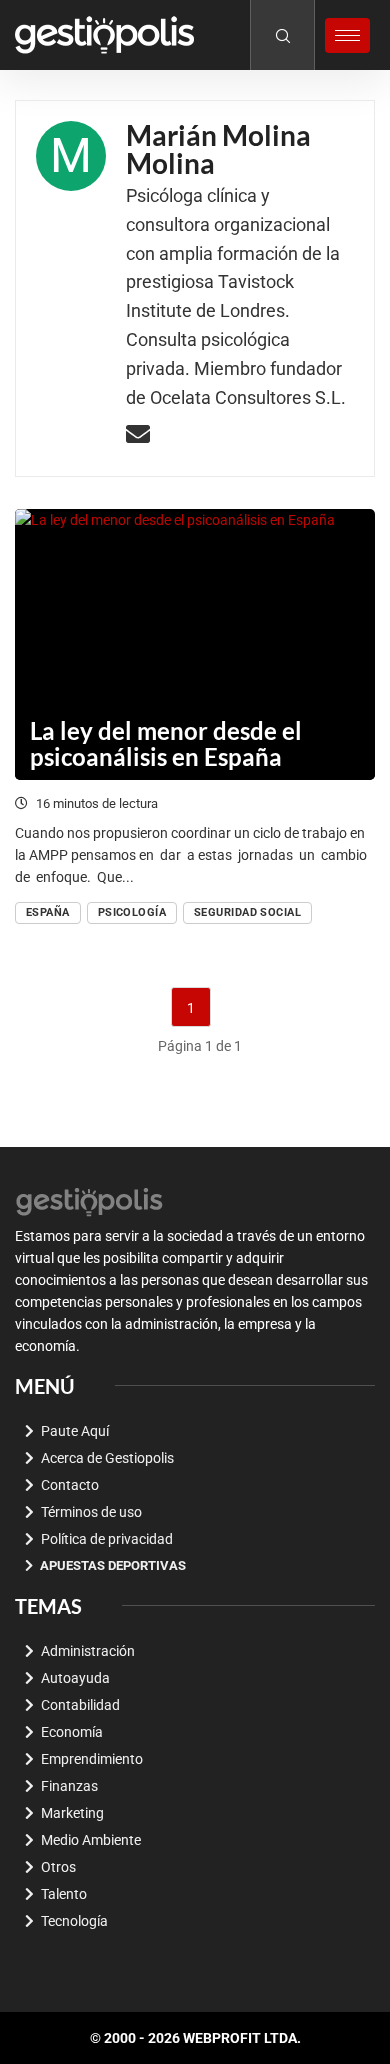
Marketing (72, 1813)
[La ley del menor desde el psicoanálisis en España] (195, 644)
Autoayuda (75, 1678)
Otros (58, 1867)
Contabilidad (80, 1705)
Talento (64, 1894)
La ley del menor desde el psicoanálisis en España (166, 743)
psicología (132, 912)
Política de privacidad (107, 1539)
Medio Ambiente (91, 1840)
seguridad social (247, 912)
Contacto (70, 1485)
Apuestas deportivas (113, 1565)
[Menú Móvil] (347, 35)
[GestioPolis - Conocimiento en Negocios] (90, 1200)
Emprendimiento (92, 1759)
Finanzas (69, 1786)
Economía (72, 1732)
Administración (88, 1651)
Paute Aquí (75, 1431)
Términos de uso (91, 1512)
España (48, 912)
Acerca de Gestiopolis (107, 1458)
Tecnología (74, 1921)
